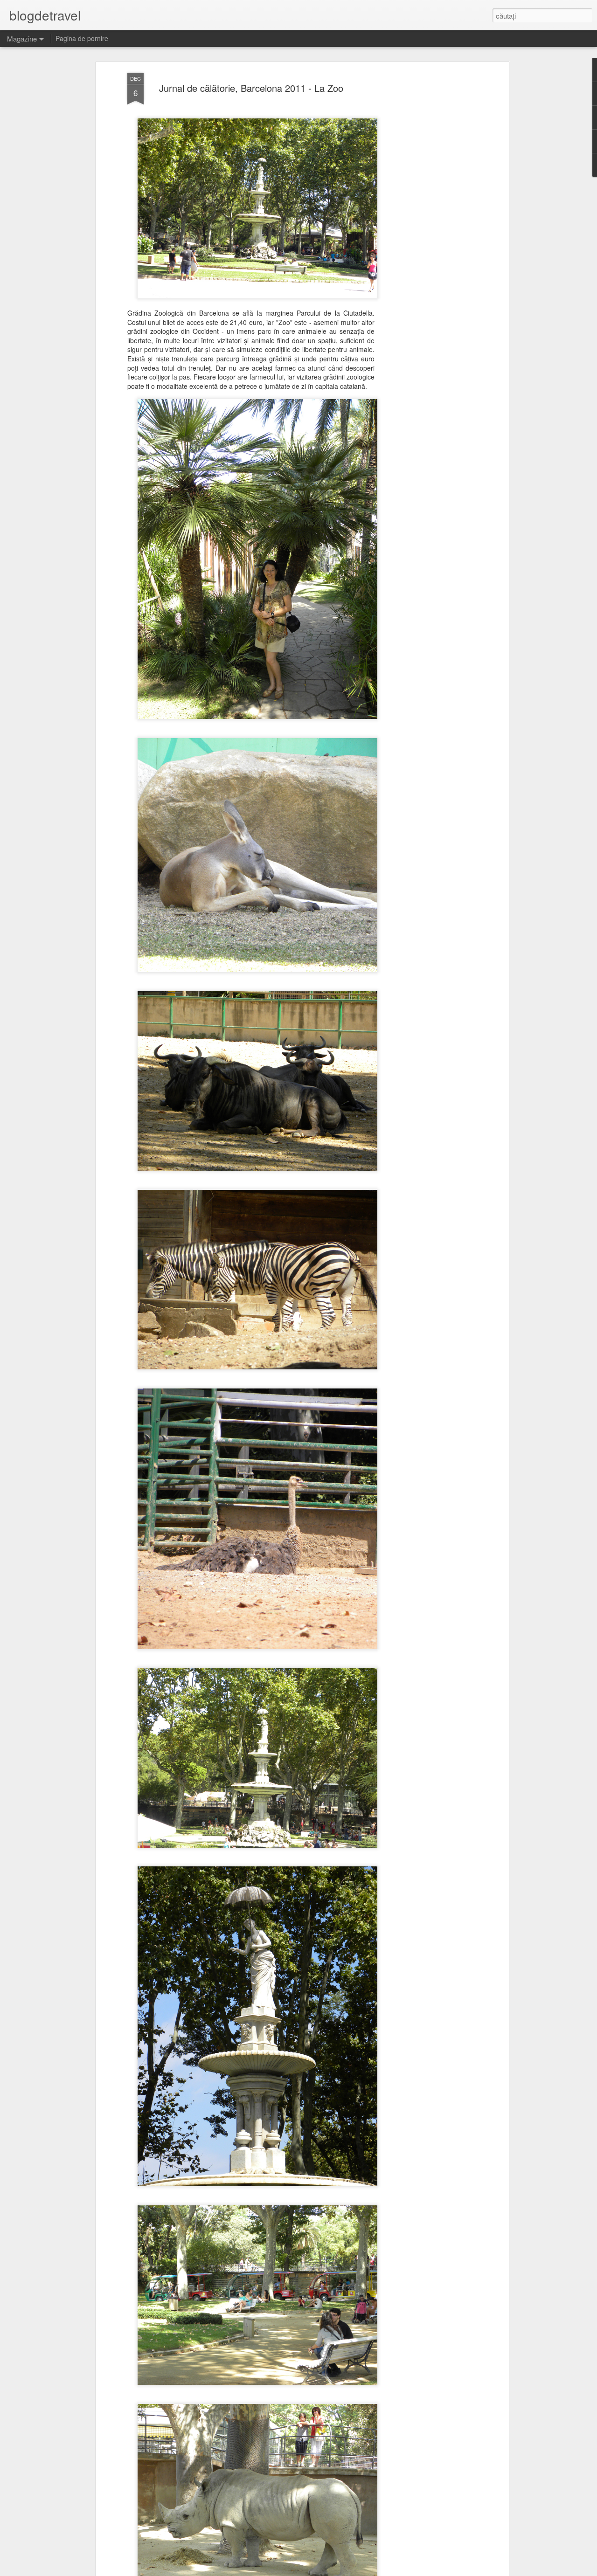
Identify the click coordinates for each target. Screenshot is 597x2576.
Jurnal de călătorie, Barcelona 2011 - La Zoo (251, 88)
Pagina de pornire (82, 38)
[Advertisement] (426, 220)
